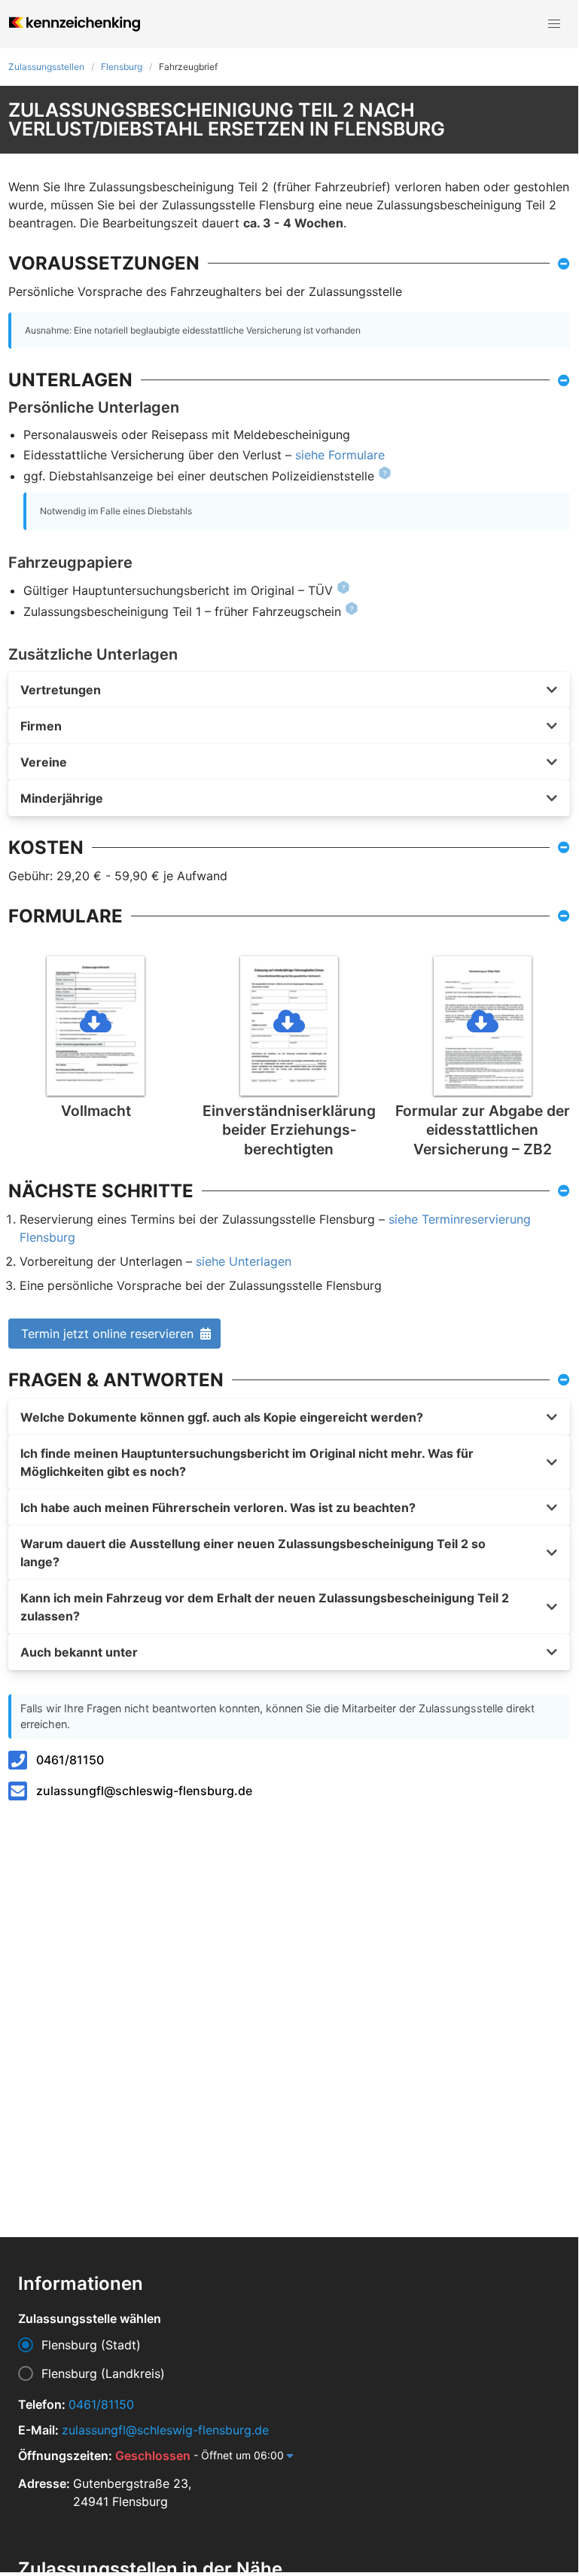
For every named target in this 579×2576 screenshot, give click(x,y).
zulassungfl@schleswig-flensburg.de (144, 1791)
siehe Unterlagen (244, 1261)
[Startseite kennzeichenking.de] (75, 24)
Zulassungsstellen (46, 67)
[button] (554, 24)
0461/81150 (70, 1760)
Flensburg (122, 67)
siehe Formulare (340, 455)
